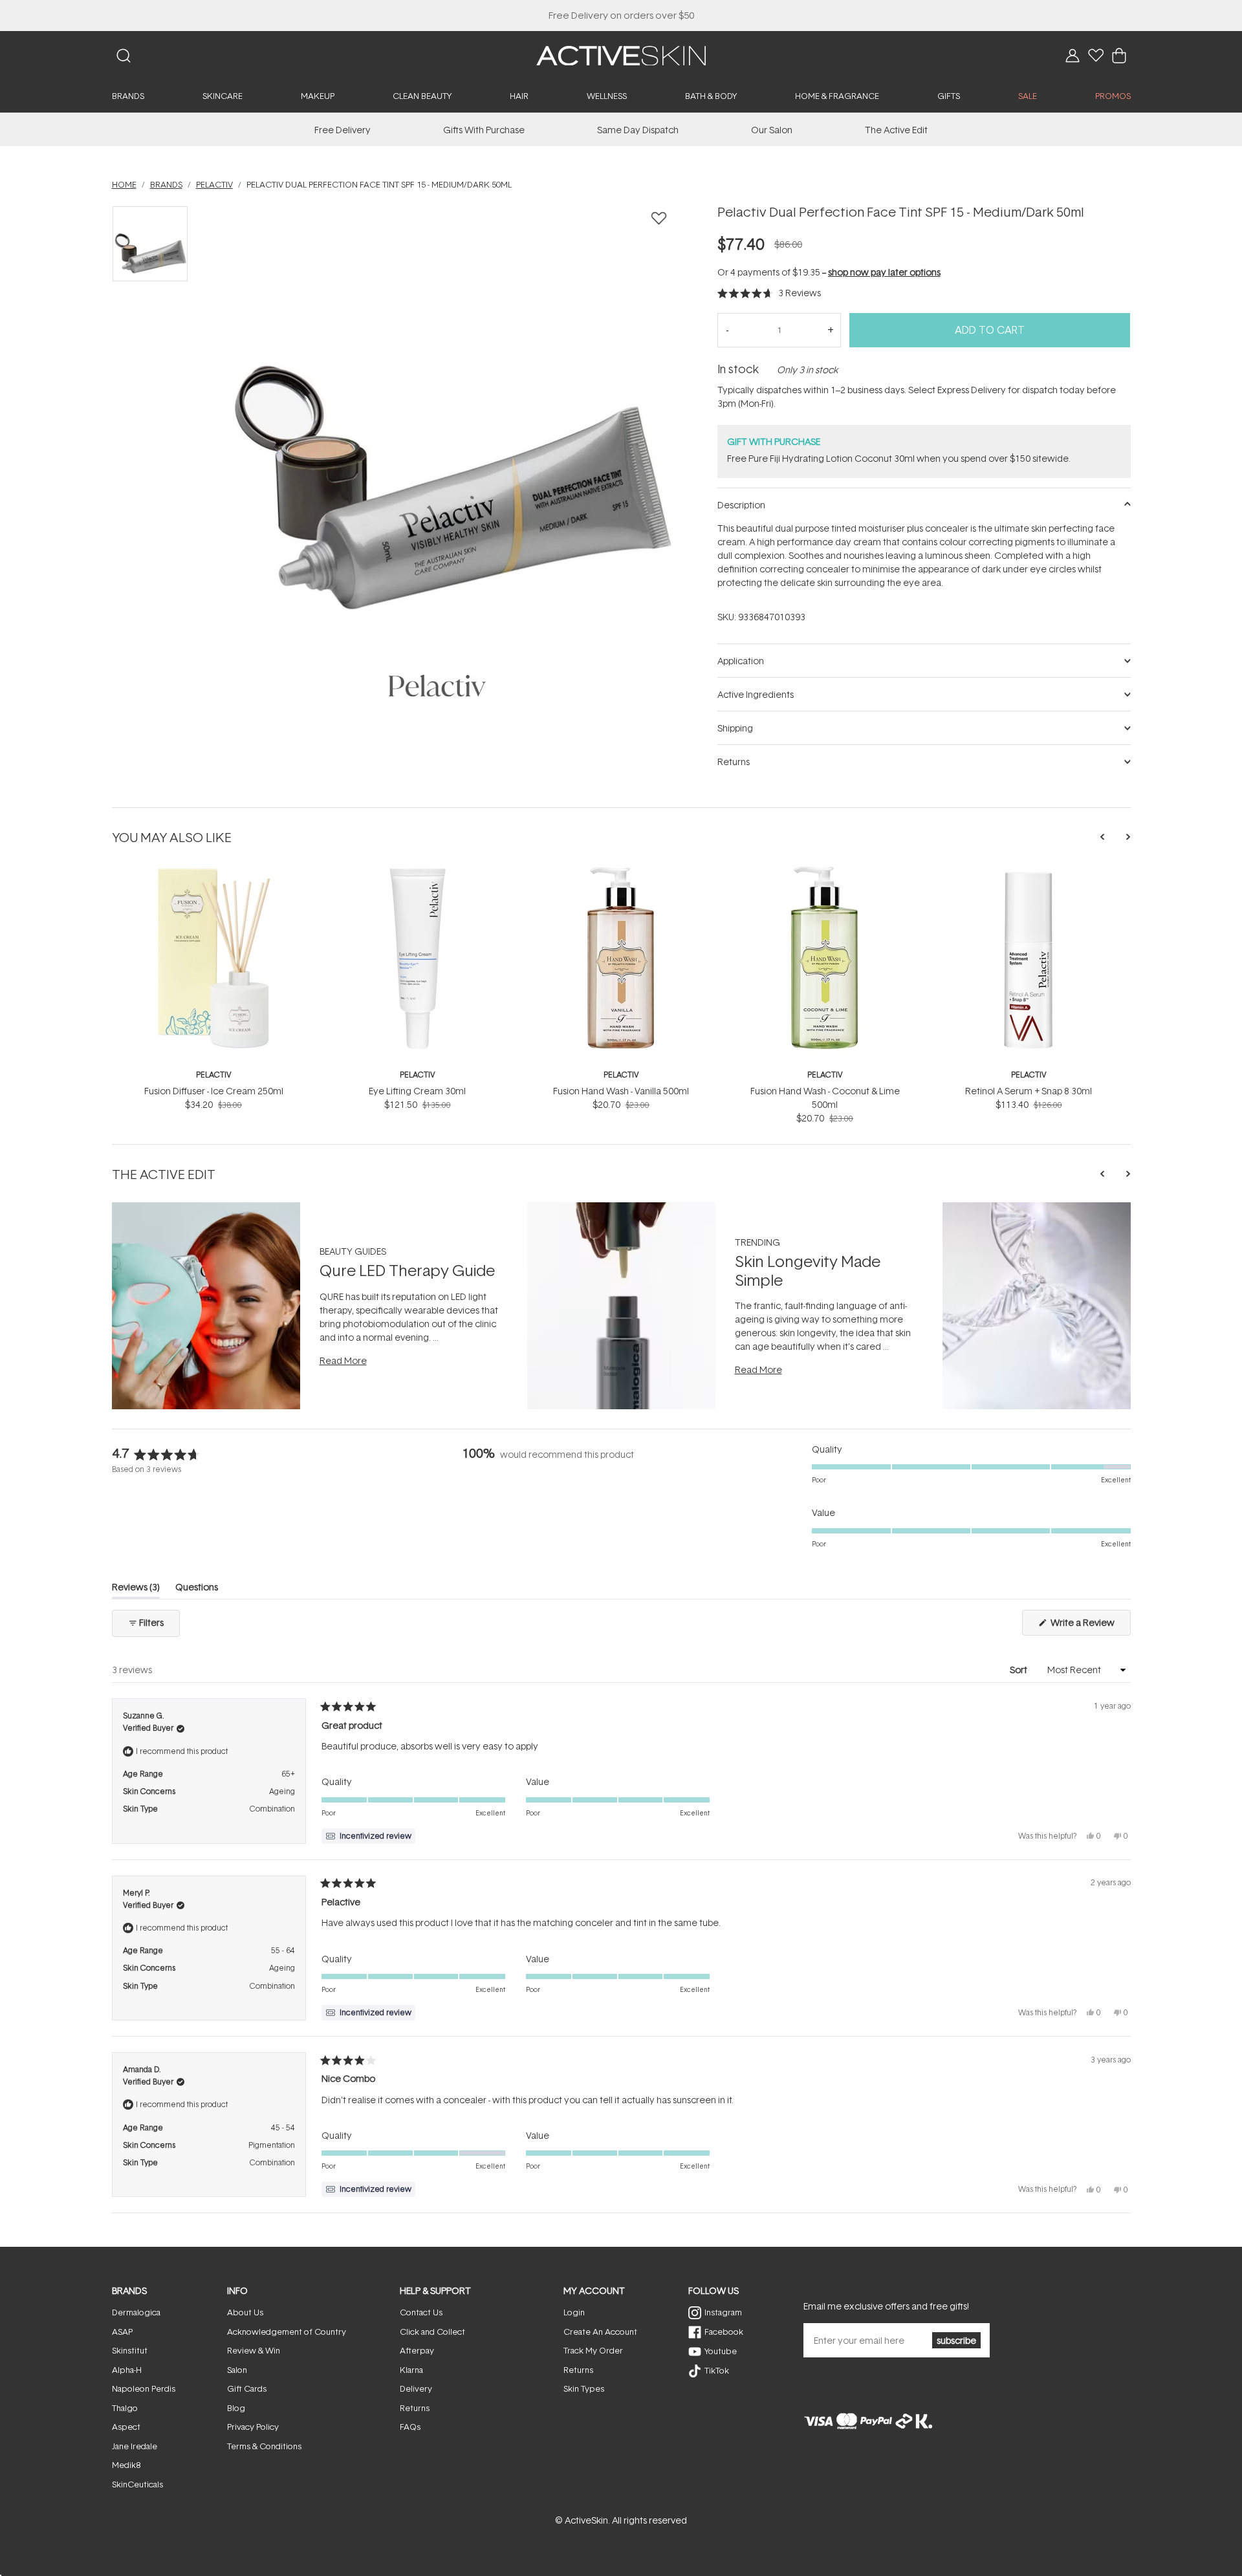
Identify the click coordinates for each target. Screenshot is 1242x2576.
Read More (343, 1360)
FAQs (410, 2427)
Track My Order (593, 2350)
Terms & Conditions (264, 2446)
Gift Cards (247, 2388)
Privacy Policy (253, 2427)
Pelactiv (214, 1075)
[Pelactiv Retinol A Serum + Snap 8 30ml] (1029, 872)
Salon (237, 2370)
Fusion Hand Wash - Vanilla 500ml (621, 1091)
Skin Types (584, 2388)
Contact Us (421, 2312)
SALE (1028, 96)
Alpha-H (127, 2370)
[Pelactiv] (437, 686)
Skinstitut (130, 2350)
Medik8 (126, 2465)
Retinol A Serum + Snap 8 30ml (1029, 1091)
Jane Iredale (135, 2446)
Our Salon (772, 130)
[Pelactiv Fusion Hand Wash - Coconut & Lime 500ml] (825, 872)
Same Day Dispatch (638, 130)
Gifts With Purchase (484, 130)
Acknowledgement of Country (287, 2332)
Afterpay (417, 2350)
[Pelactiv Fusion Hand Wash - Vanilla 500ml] (621, 872)
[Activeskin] (621, 55)
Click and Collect (432, 2332)
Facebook (724, 2332)
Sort (1019, 1670)
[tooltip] (368, 1836)
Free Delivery (343, 130)
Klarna (411, 2370)
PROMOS (1113, 96)
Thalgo (125, 2408)
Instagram (723, 2312)
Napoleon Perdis (144, 2388)
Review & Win (254, 2350)
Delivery (416, 2388)
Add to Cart (990, 330)
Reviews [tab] (136, 1589)
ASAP (122, 2332)
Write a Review (1090, 1626)
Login (574, 2312)
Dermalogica (136, 2312)
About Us (245, 2312)
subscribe (956, 2340)
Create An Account (600, 2332)
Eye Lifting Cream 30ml (417, 1091)
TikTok (717, 2370)
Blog (236, 2408)
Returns (415, 2408)
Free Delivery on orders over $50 (621, 15)
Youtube (721, 2351)
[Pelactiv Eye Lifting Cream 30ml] (418, 872)
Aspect (126, 2427)
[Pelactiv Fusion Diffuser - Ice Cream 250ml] (214, 872)
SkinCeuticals (137, 2484)
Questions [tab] (197, 1589)
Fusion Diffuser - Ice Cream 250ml (214, 1091)
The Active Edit (896, 130)
